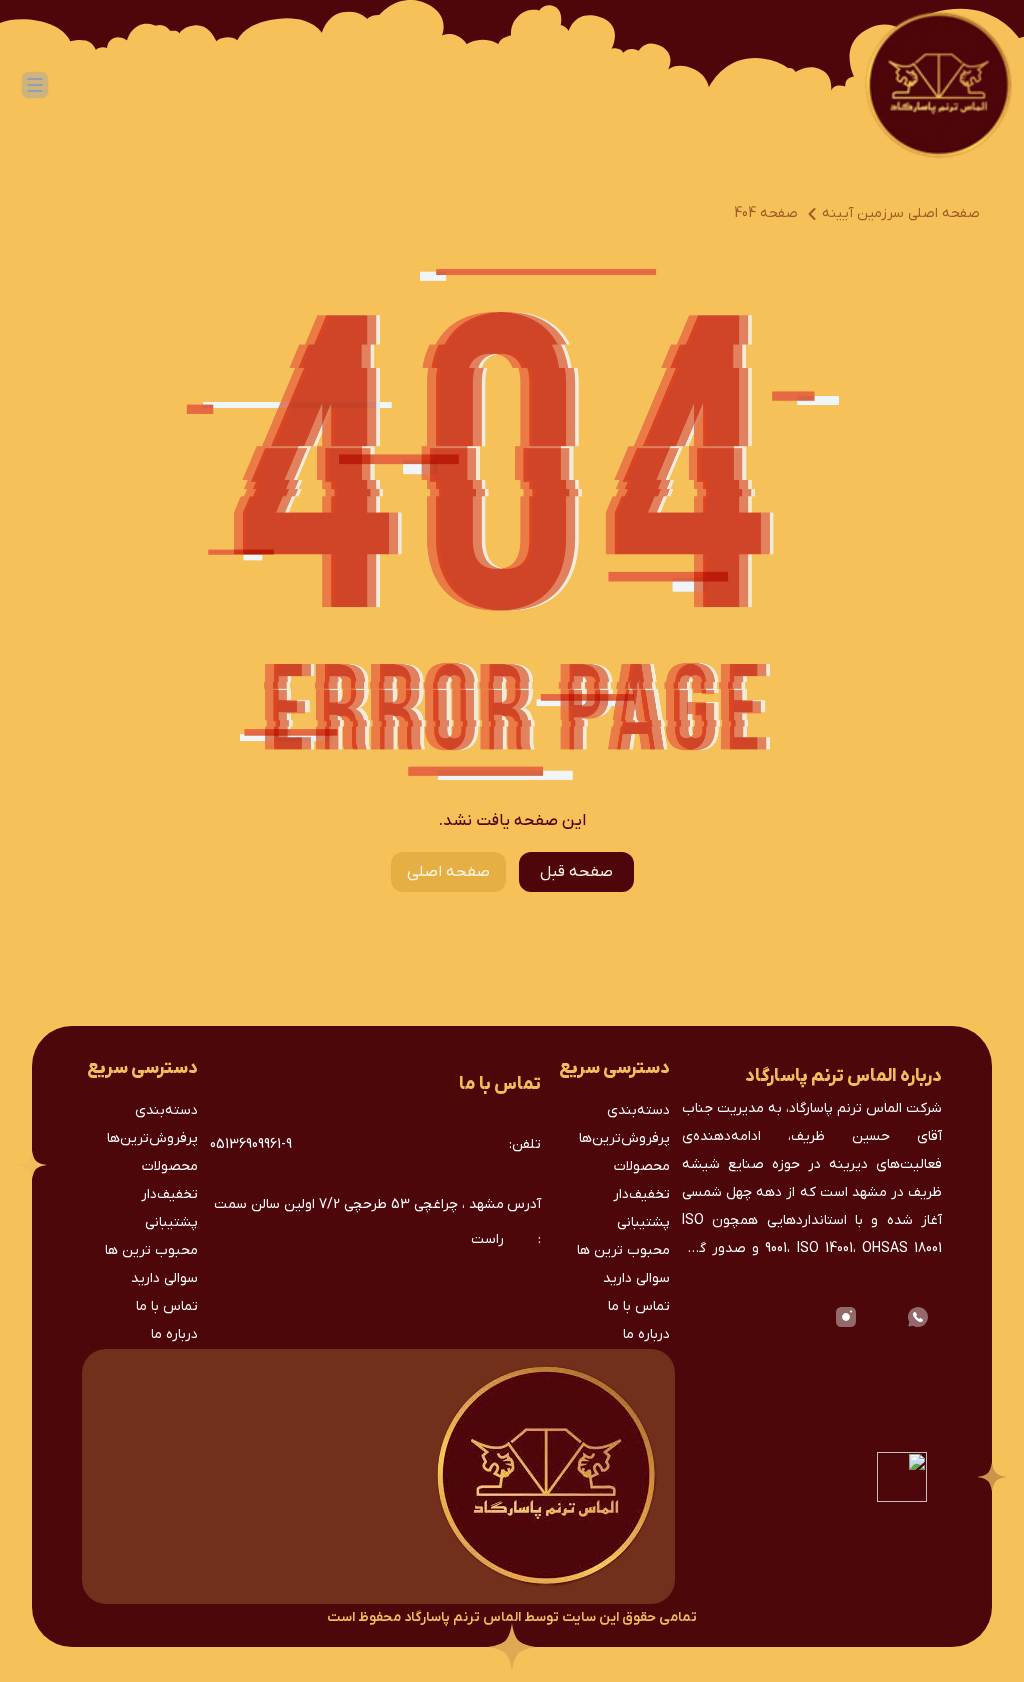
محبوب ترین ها (623, 1250)
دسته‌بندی (638, 1110)
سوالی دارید (636, 1278)
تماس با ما (639, 1306)
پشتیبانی (643, 1222)
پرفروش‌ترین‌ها (624, 1138)
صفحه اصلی (448, 872)
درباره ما (646, 1334)
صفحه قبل (576, 872)
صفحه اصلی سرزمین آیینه (901, 213)
